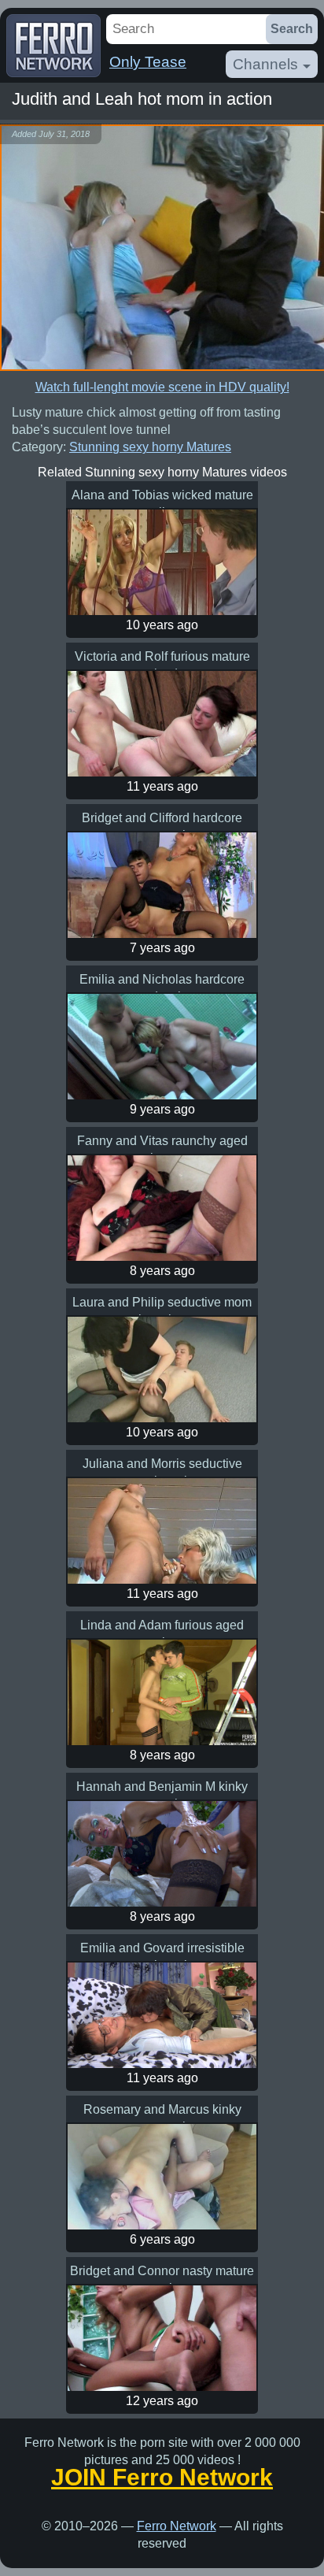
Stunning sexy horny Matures (150, 447)
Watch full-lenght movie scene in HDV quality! (162, 387)
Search (292, 29)
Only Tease (148, 62)
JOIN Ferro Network (162, 2478)
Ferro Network (177, 2526)
